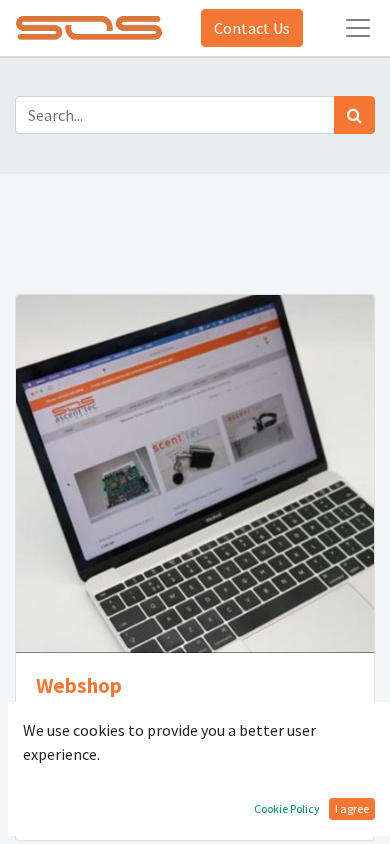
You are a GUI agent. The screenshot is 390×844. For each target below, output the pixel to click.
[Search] (354, 115)
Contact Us (252, 28)
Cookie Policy (287, 808)
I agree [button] (352, 808)
